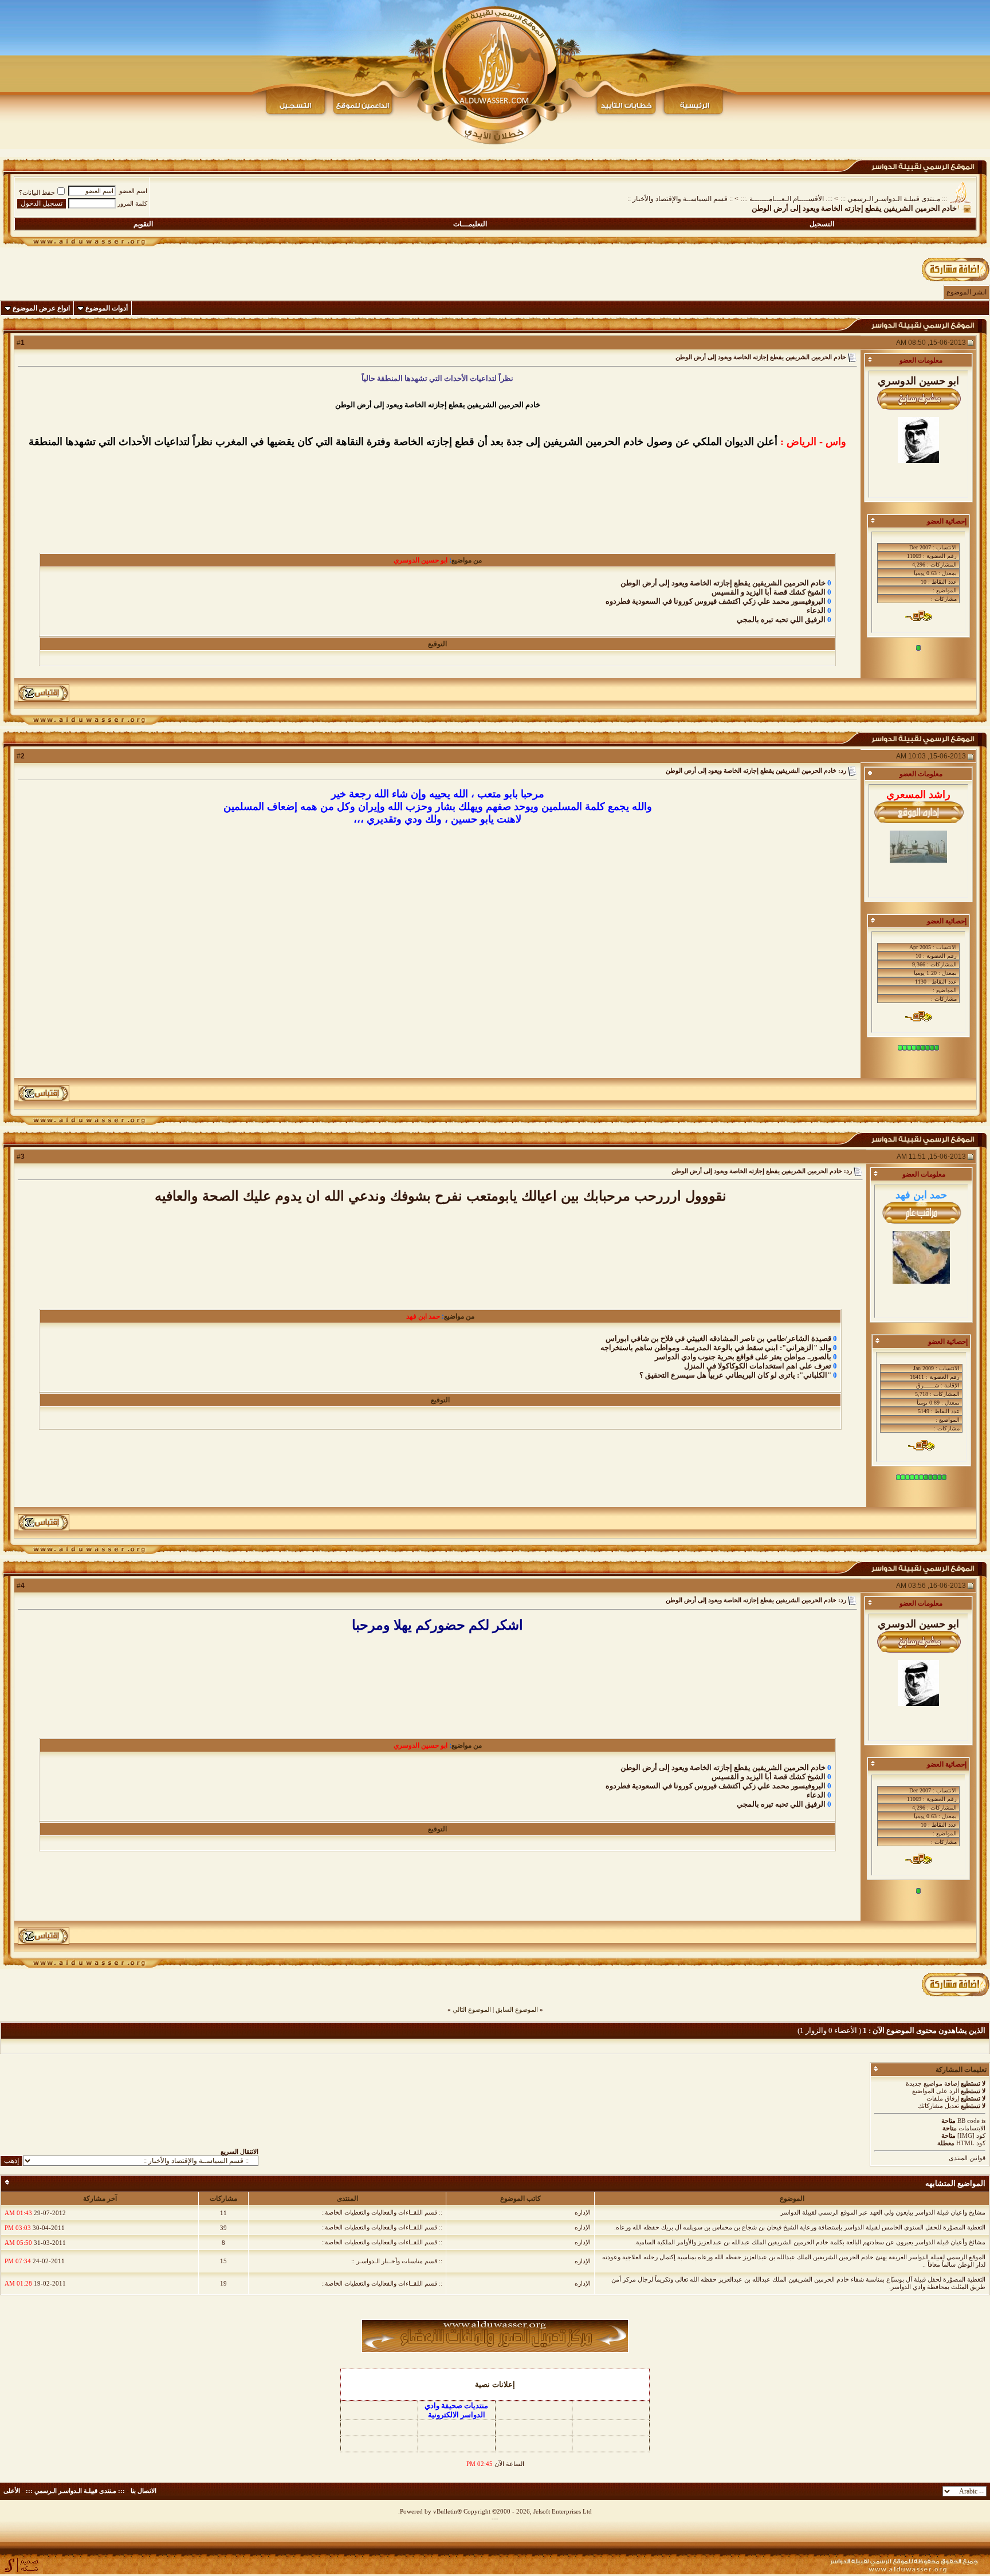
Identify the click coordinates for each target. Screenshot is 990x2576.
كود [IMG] (971, 2135)
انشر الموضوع (967, 292)
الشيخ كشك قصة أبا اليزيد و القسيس (769, 592)
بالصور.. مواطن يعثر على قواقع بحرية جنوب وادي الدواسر (743, 1357)
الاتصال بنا (144, 2491)
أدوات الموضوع (107, 308)
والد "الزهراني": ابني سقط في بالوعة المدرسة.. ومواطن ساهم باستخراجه (716, 1348)
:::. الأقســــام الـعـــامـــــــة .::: (787, 199)
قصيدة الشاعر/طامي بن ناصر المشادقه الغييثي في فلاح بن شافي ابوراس (718, 1338)
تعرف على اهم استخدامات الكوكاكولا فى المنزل (758, 1366)
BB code (969, 2121)
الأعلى (12, 2491)
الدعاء (816, 610)
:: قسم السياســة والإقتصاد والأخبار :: (680, 199)
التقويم (143, 224)
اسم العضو (133, 191)
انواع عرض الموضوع (41, 308)
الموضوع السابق (517, 2009)
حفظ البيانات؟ (37, 192)
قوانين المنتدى (967, 2158)
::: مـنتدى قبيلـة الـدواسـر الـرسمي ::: (894, 199)
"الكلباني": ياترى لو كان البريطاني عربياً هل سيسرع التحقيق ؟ (735, 1375)
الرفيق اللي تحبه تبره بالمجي (781, 620)
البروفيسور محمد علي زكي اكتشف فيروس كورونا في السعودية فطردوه (716, 601)
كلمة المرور (132, 203)
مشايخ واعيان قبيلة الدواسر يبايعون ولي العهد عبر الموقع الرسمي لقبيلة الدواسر (883, 2212)
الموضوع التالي (472, 2009)
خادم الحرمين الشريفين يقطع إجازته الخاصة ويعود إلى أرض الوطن (723, 583)
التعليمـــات (470, 224)
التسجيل (822, 224)
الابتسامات (972, 2128)
